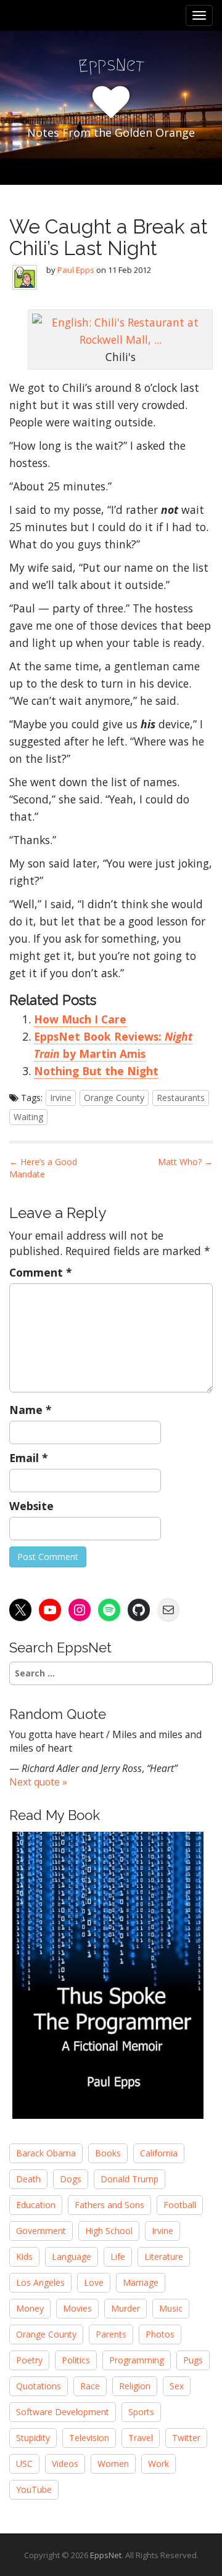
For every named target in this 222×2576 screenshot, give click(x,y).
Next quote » (38, 1782)
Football (180, 2205)
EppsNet (106, 2555)
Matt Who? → (185, 1162)
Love (94, 2282)
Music (171, 2308)
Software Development (63, 2412)
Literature (164, 2257)
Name (31, 1410)
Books (108, 2153)
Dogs (71, 2179)
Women (113, 2464)
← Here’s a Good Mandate (43, 1168)
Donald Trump (129, 2179)
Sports (141, 2412)
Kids (24, 2257)
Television (89, 2438)
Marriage (141, 2282)
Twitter (186, 2438)
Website (31, 1506)
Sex (177, 2386)
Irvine (61, 1098)
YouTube (34, 2489)
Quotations (39, 2386)
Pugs (193, 2360)
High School (109, 2231)
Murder (125, 2308)
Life (118, 2257)
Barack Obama (46, 2153)
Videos (65, 2464)
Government (41, 2231)
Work (158, 2464)
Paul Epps (76, 270)
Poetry (29, 2360)
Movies (77, 2308)
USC (24, 2464)
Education (36, 2205)
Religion (135, 2386)
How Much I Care (80, 1019)
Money (30, 2308)
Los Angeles (40, 2282)
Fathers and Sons (109, 2205)
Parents (111, 2334)
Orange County (114, 1098)
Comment (41, 1272)
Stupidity (33, 2438)
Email (29, 1458)
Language (72, 2257)
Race (90, 2386)
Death (28, 2179)
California (159, 2153)
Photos (160, 2334)
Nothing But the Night (96, 1071)
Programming (137, 2360)
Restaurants (181, 1098)
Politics (76, 2360)
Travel (141, 2438)
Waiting (28, 1117)
